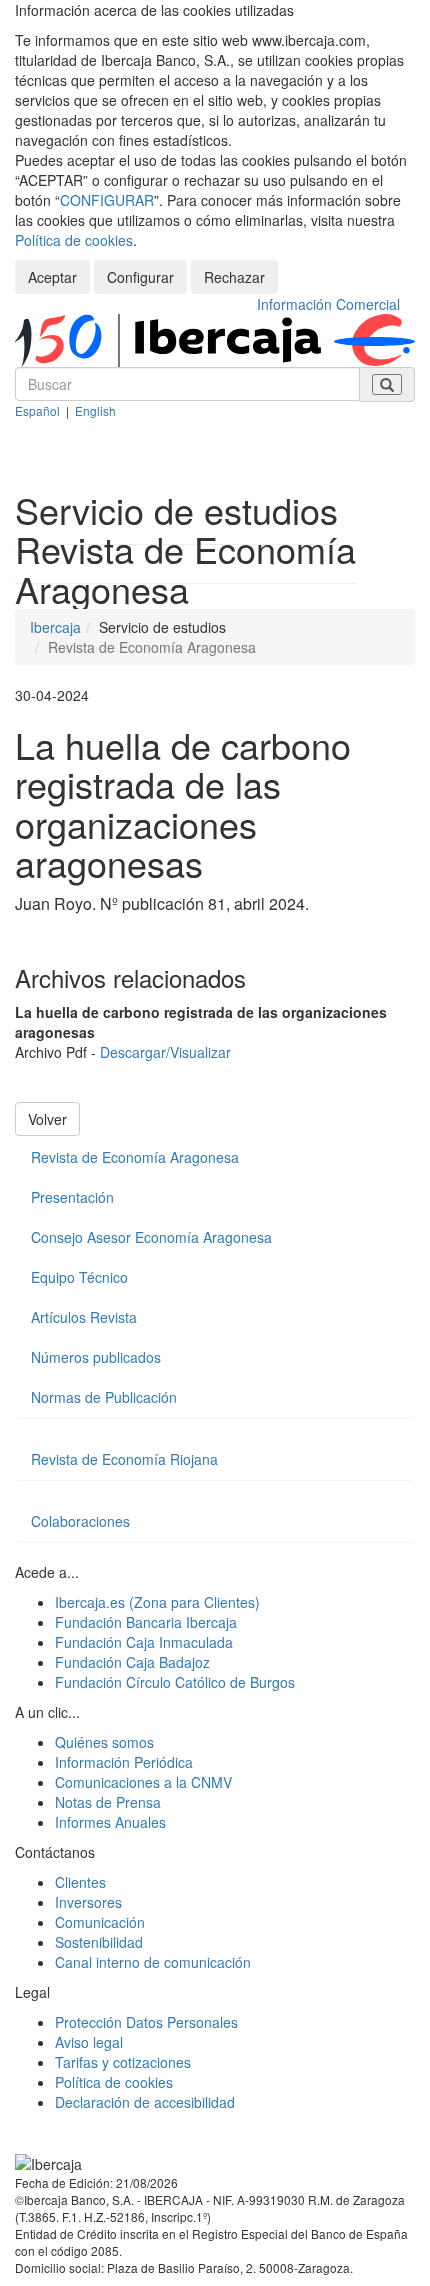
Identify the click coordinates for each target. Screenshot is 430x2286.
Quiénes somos (104, 1742)
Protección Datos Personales (146, 2022)
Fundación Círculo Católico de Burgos (175, 1682)
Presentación (72, 1197)
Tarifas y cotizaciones (123, 2062)
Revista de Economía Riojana (124, 1459)
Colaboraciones (80, 1521)
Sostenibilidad (99, 1942)
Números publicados (96, 1357)
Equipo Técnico (79, 1277)
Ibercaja (55, 627)
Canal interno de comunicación (153, 1962)
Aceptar (52, 277)
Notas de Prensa (108, 1802)
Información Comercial (328, 304)
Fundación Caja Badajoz (132, 1662)
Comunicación (100, 1922)
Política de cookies (74, 240)
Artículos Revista (84, 1317)
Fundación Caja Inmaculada (144, 1642)
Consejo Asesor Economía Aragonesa (151, 1237)
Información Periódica (124, 1762)
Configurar (140, 277)
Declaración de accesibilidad (145, 2102)
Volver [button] (47, 1119)
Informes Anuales (110, 1822)
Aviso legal (89, 2042)
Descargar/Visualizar (165, 1052)
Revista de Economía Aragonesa (135, 1157)
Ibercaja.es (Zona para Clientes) (157, 1602)
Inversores (88, 1902)
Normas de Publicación (104, 1397)
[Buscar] (387, 384)
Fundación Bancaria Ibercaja (146, 1622)
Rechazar (234, 277)
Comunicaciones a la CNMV (143, 1782)
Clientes (80, 1882)
